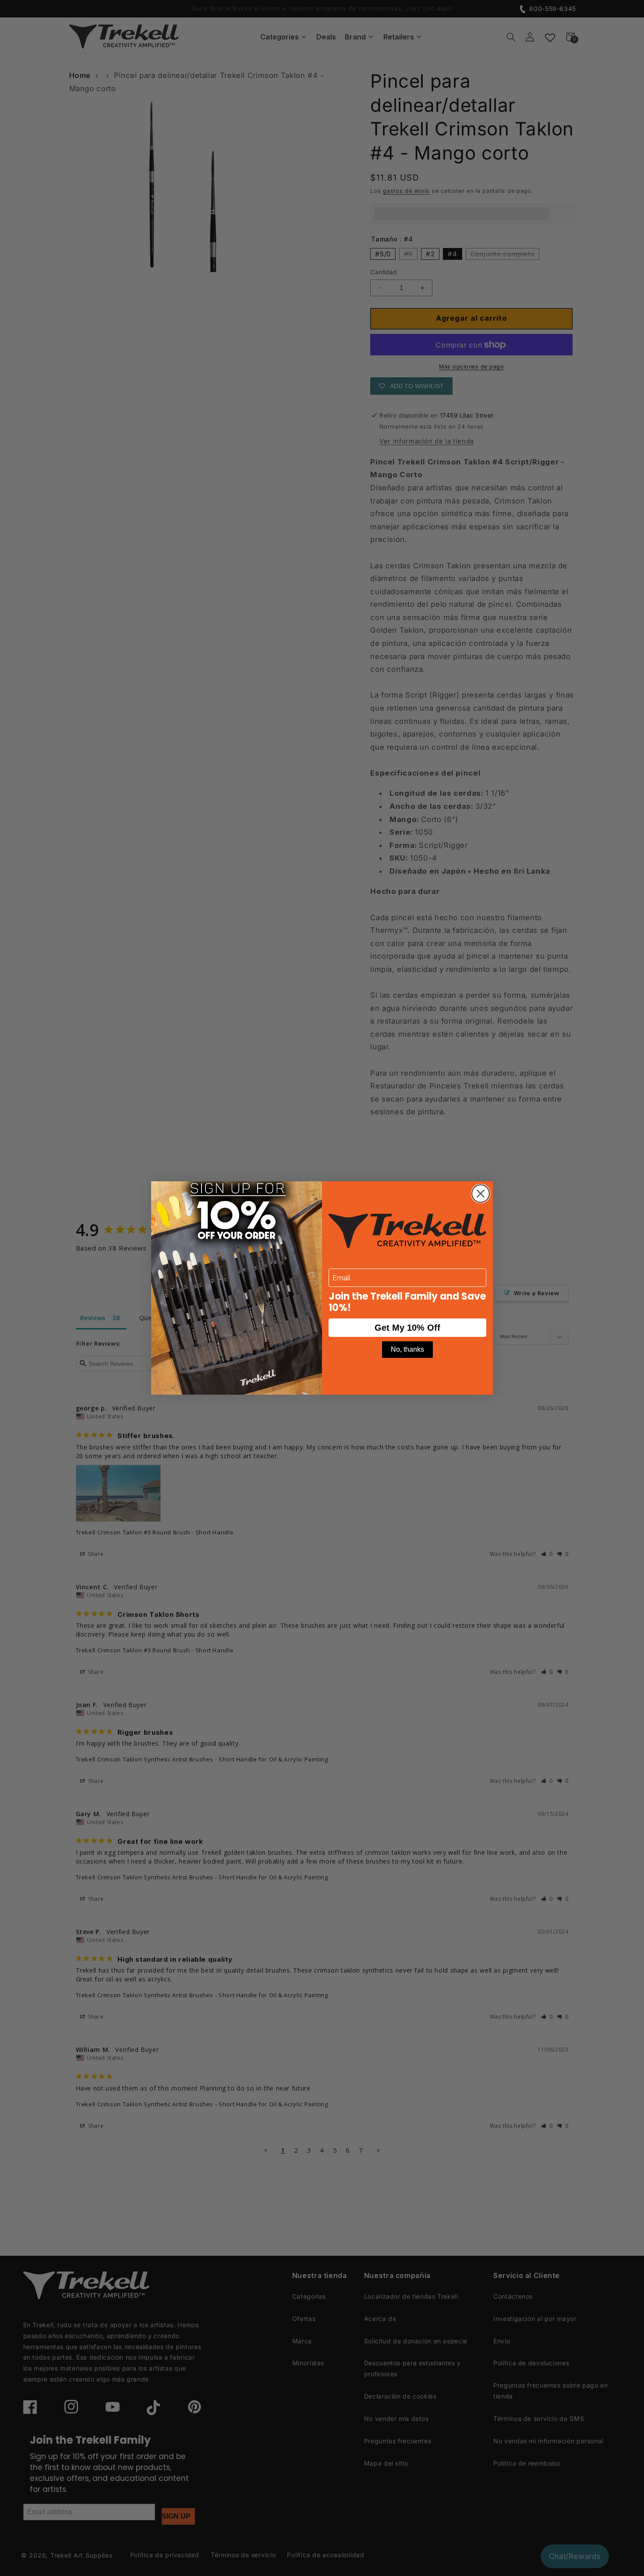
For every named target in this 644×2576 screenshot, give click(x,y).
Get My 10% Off (407, 1328)
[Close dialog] (481, 1194)
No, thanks (407, 1349)
